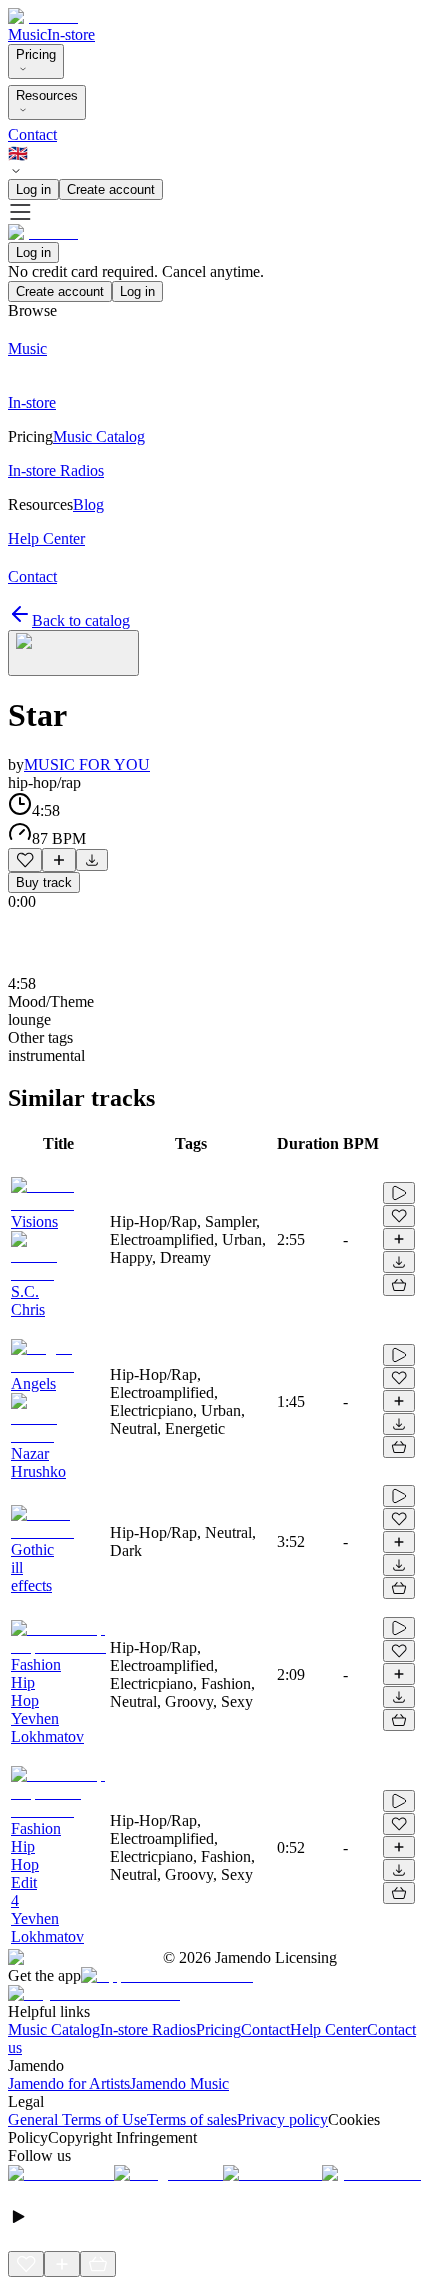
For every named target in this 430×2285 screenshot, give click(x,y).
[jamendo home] (43, 16)
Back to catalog (81, 620)
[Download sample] (92, 860)
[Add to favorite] (25, 860)
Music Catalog (54, 2029)
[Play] (73, 653)
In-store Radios (148, 2029)
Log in (33, 189)
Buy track (44, 882)
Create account (111, 189)
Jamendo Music (179, 2083)
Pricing (36, 54)
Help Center (328, 2029)
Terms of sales (192, 2119)
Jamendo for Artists (69, 2083)
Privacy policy (282, 2119)
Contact (32, 134)
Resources (47, 95)
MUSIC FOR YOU (87, 764)
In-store (71, 34)
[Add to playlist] (59, 860)
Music (27, 34)
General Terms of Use (77, 2119)
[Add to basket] (399, 1285)
